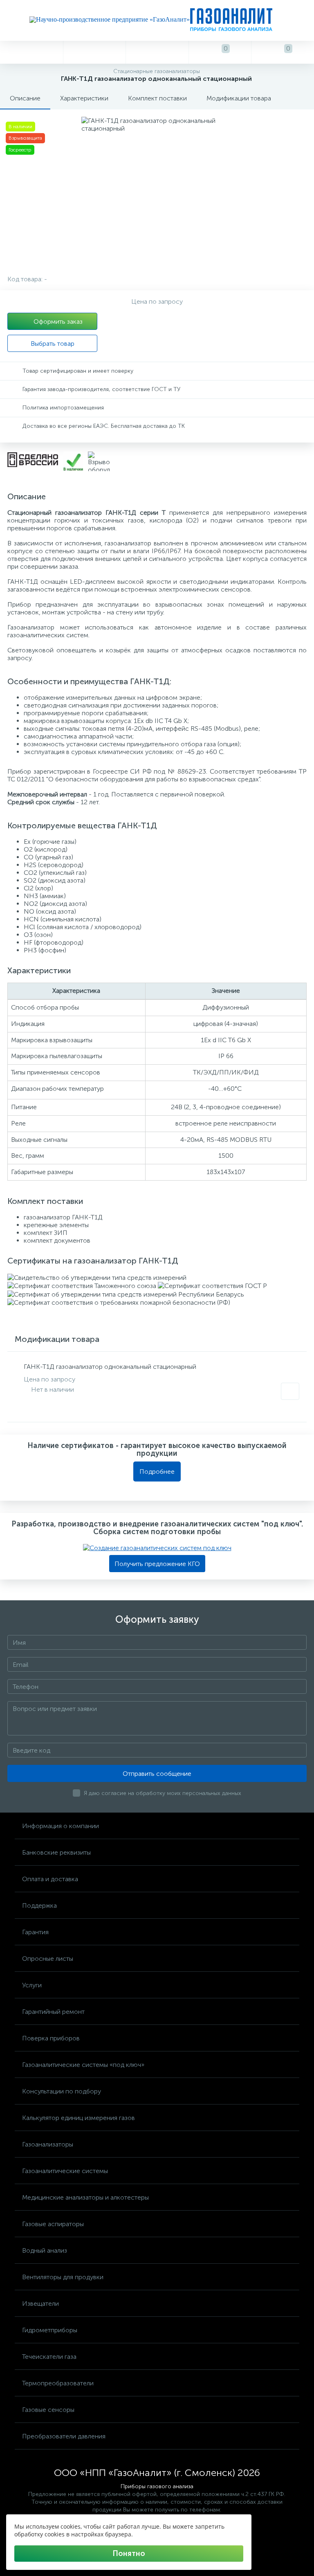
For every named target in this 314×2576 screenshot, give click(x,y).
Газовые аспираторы (53, 2224)
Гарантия (35, 1932)
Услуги (32, 1985)
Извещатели (40, 2303)
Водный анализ (45, 2250)
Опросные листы (48, 1959)
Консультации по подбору (62, 2091)
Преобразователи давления (64, 2436)
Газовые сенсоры (48, 2410)
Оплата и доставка (50, 1879)
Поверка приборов (51, 2038)
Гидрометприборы (50, 2330)
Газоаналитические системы (65, 2171)
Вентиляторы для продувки (63, 2277)
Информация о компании (61, 1826)
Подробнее (157, 1472)
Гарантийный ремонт (53, 2012)
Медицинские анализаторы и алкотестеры (85, 2197)
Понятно (129, 2554)
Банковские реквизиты (56, 1852)
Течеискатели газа (49, 2357)
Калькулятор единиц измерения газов (78, 2118)
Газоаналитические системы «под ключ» (83, 2065)
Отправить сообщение (157, 1774)
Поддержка (39, 1905)
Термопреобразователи (58, 2383)
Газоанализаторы (48, 2144)
